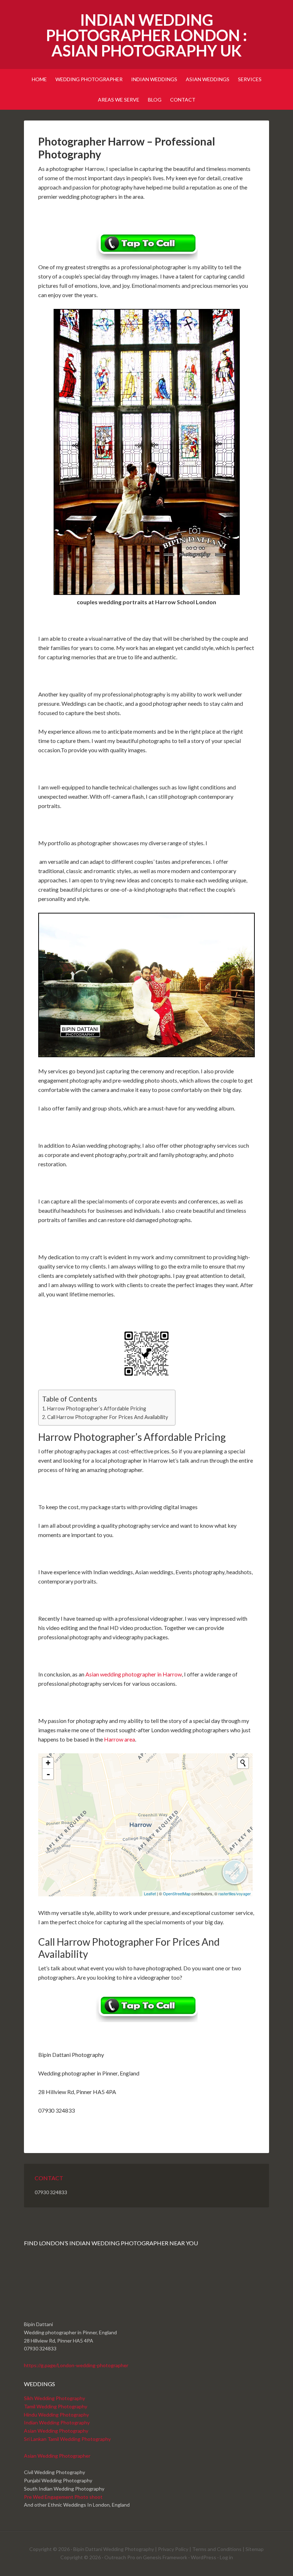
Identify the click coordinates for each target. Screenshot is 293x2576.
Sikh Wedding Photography (54, 2398)
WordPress (203, 2557)
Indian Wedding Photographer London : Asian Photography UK (146, 35)
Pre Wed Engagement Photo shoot (63, 2497)
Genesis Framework (165, 2557)
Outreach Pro (120, 2557)
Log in (226, 2557)
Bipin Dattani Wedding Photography (114, 2549)
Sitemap (255, 2549)
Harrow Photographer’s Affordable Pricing (97, 1408)
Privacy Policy (173, 2549)
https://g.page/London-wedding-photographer (76, 2365)
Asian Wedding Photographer (57, 2456)
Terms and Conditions (217, 2549)
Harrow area (120, 1739)
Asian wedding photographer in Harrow (134, 1674)
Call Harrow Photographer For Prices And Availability (108, 1417)
